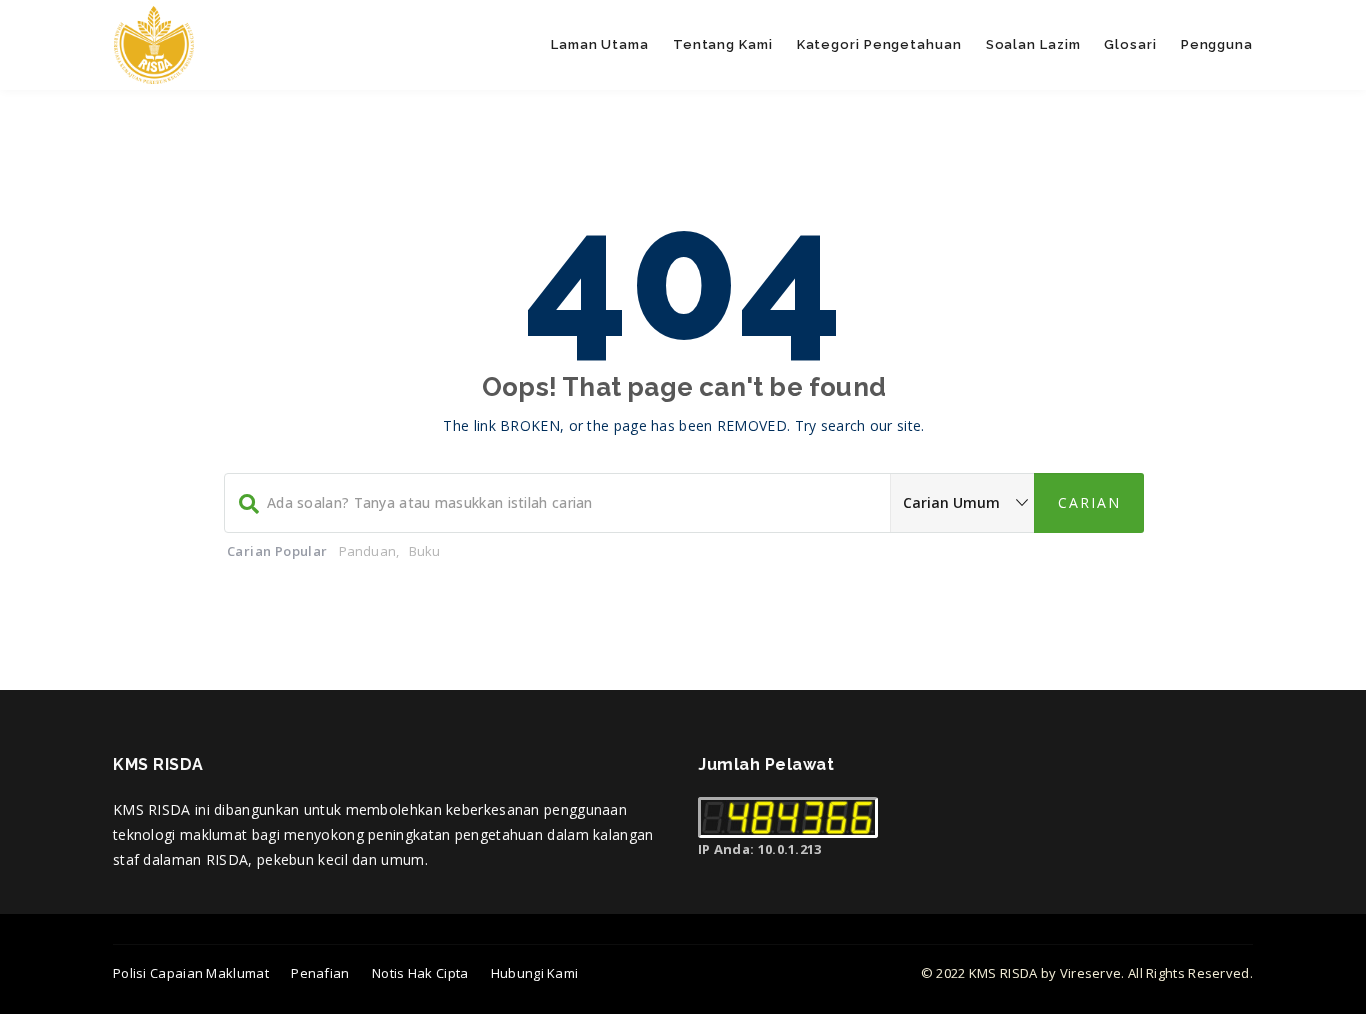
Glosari (1130, 44)
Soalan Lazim (1033, 44)
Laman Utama (600, 44)
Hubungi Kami (535, 973)
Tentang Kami (723, 44)
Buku (425, 551)
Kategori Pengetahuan (879, 44)
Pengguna (1217, 44)
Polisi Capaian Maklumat (191, 973)
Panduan (367, 551)
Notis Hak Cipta (420, 973)
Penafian (320, 973)
